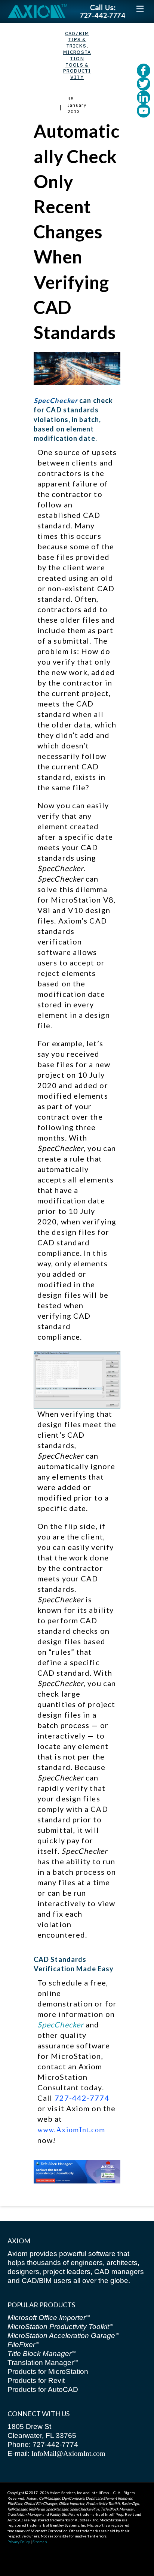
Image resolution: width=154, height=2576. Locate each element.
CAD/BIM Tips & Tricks (77, 40)
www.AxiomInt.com (72, 2130)
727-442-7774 (82, 2098)
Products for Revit (36, 2380)
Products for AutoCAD (43, 2389)
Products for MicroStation (48, 2371)
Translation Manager (43, 2363)
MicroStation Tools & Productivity (77, 65)
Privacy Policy (19, 2542)
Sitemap (40, 2542)
